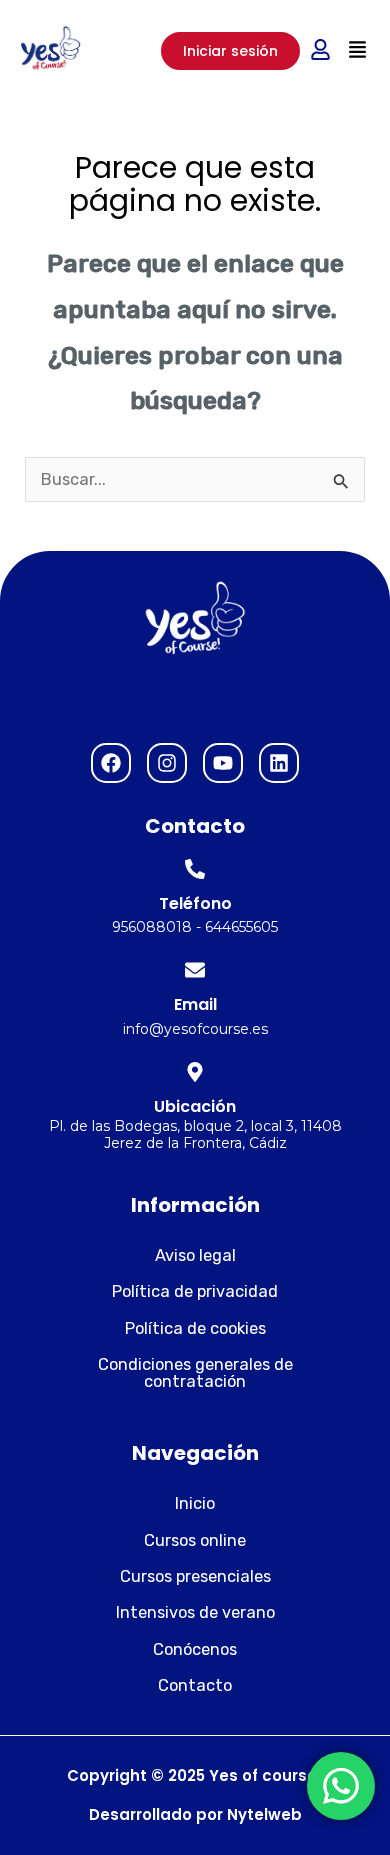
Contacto (195, 1685)
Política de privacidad (195, 1291)
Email (195, 1004)
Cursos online (195, 1540)
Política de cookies (195, 1328)
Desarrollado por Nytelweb (195, 1814)
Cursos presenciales (195, 1576)
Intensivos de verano (195, 1612)
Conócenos (195, 1649)
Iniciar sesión (230, 51)
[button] (357, 50)
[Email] (195, 970)
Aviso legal (195, 1255)
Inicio (195, 1503)
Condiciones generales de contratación (195, 1372)
